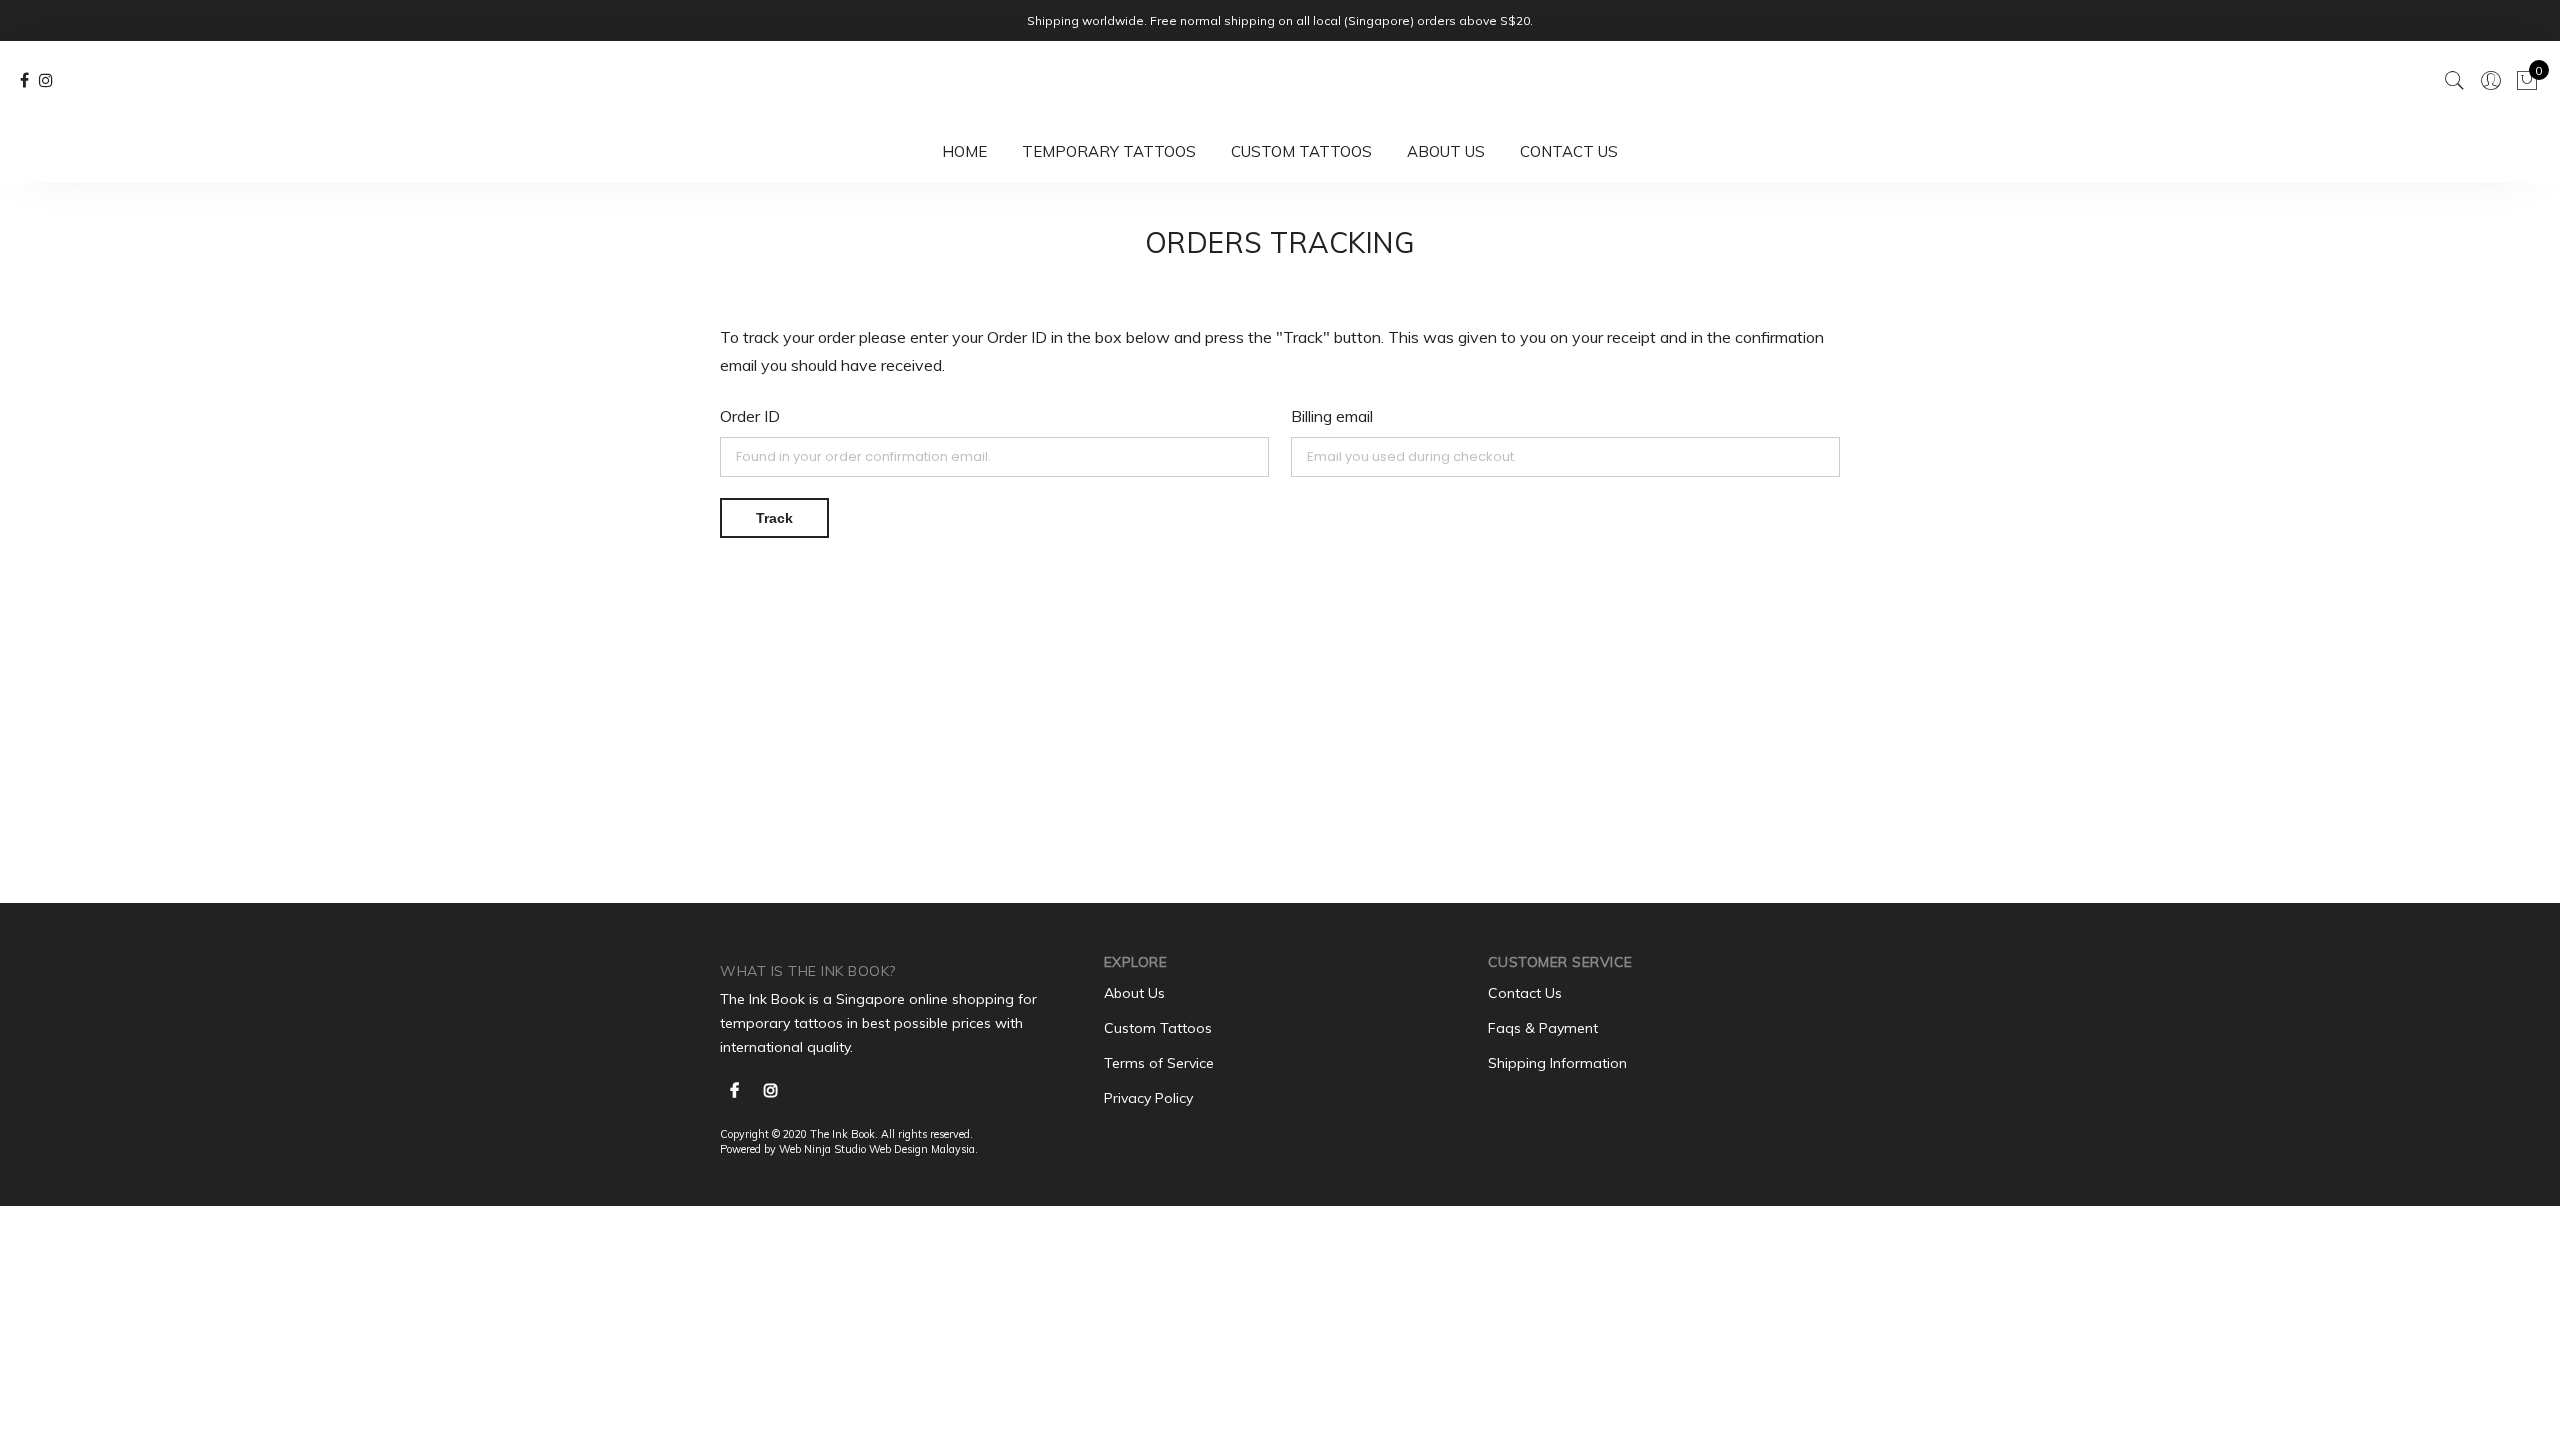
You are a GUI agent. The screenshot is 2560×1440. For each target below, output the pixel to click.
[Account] (2491, 81)
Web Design (898, 1149)
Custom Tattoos (1301, 151)
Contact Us (1569, 151)
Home (964, 151)
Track (774, 518)
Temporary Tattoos (1109, 151)
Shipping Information (1557, 1063)
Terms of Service (1159, 1063)
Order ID (750, 416)
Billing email (1332, 416)
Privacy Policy (1148, 1098)
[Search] (2455, 81)
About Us (1446, 151)
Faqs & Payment (1543, 1028)
